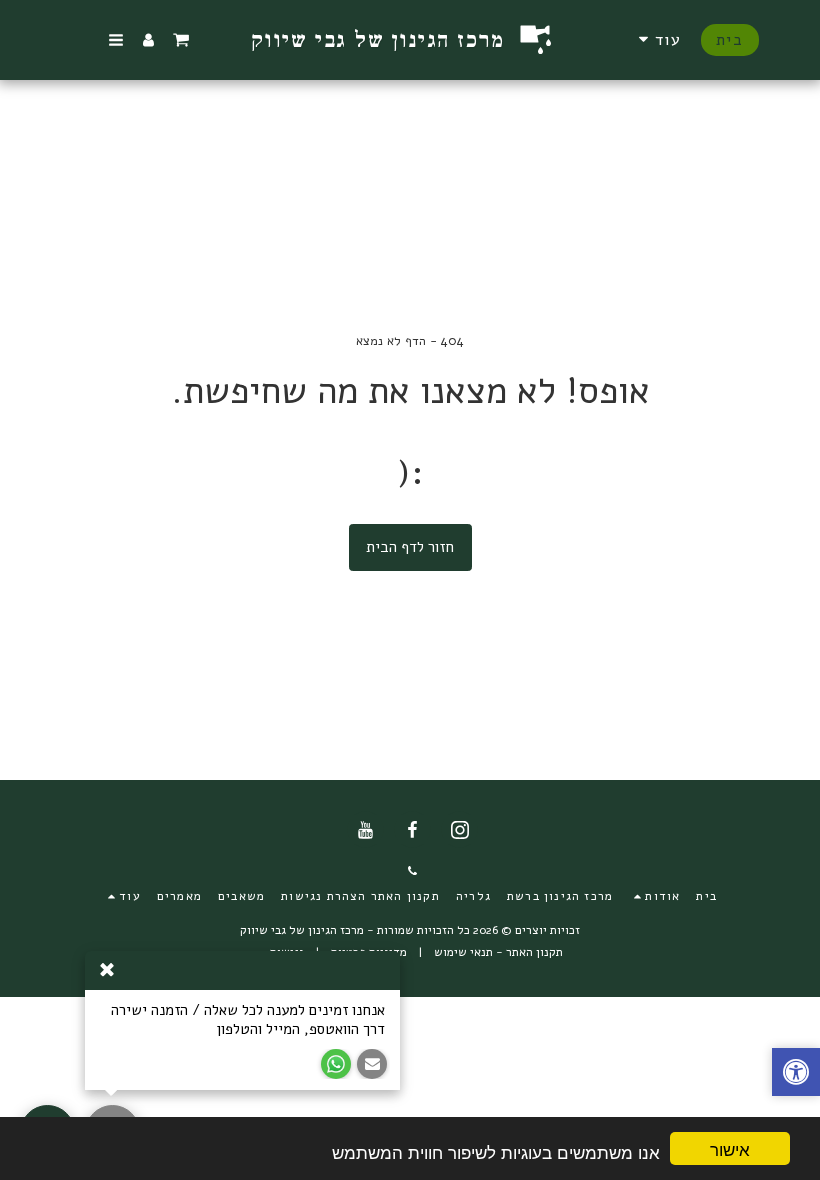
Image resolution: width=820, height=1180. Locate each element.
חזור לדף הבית (410, 547)
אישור (730, 1148)
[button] (181, 40)
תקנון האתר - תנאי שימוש (498, 952)
